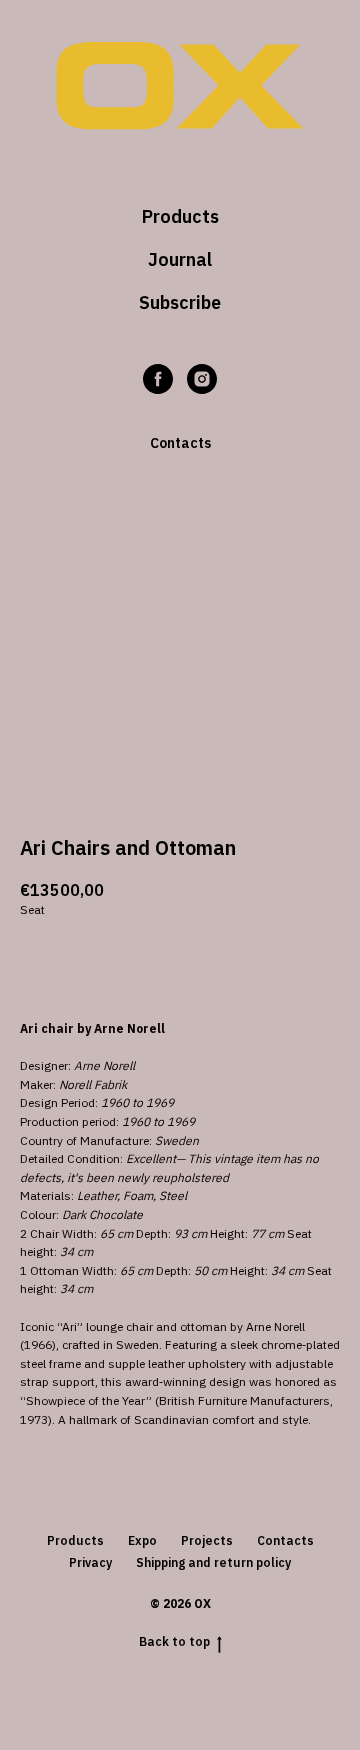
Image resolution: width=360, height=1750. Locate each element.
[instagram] (202, 379)
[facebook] (158, 379)
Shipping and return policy (213, 1562)
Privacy (90, 1562)
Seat (32, 909)
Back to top (174, 1641)
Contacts (285, 1540)
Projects (207, 1540)
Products (180, 216)
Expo (142, 1540)
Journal (180, 259)
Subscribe (180, 302)
